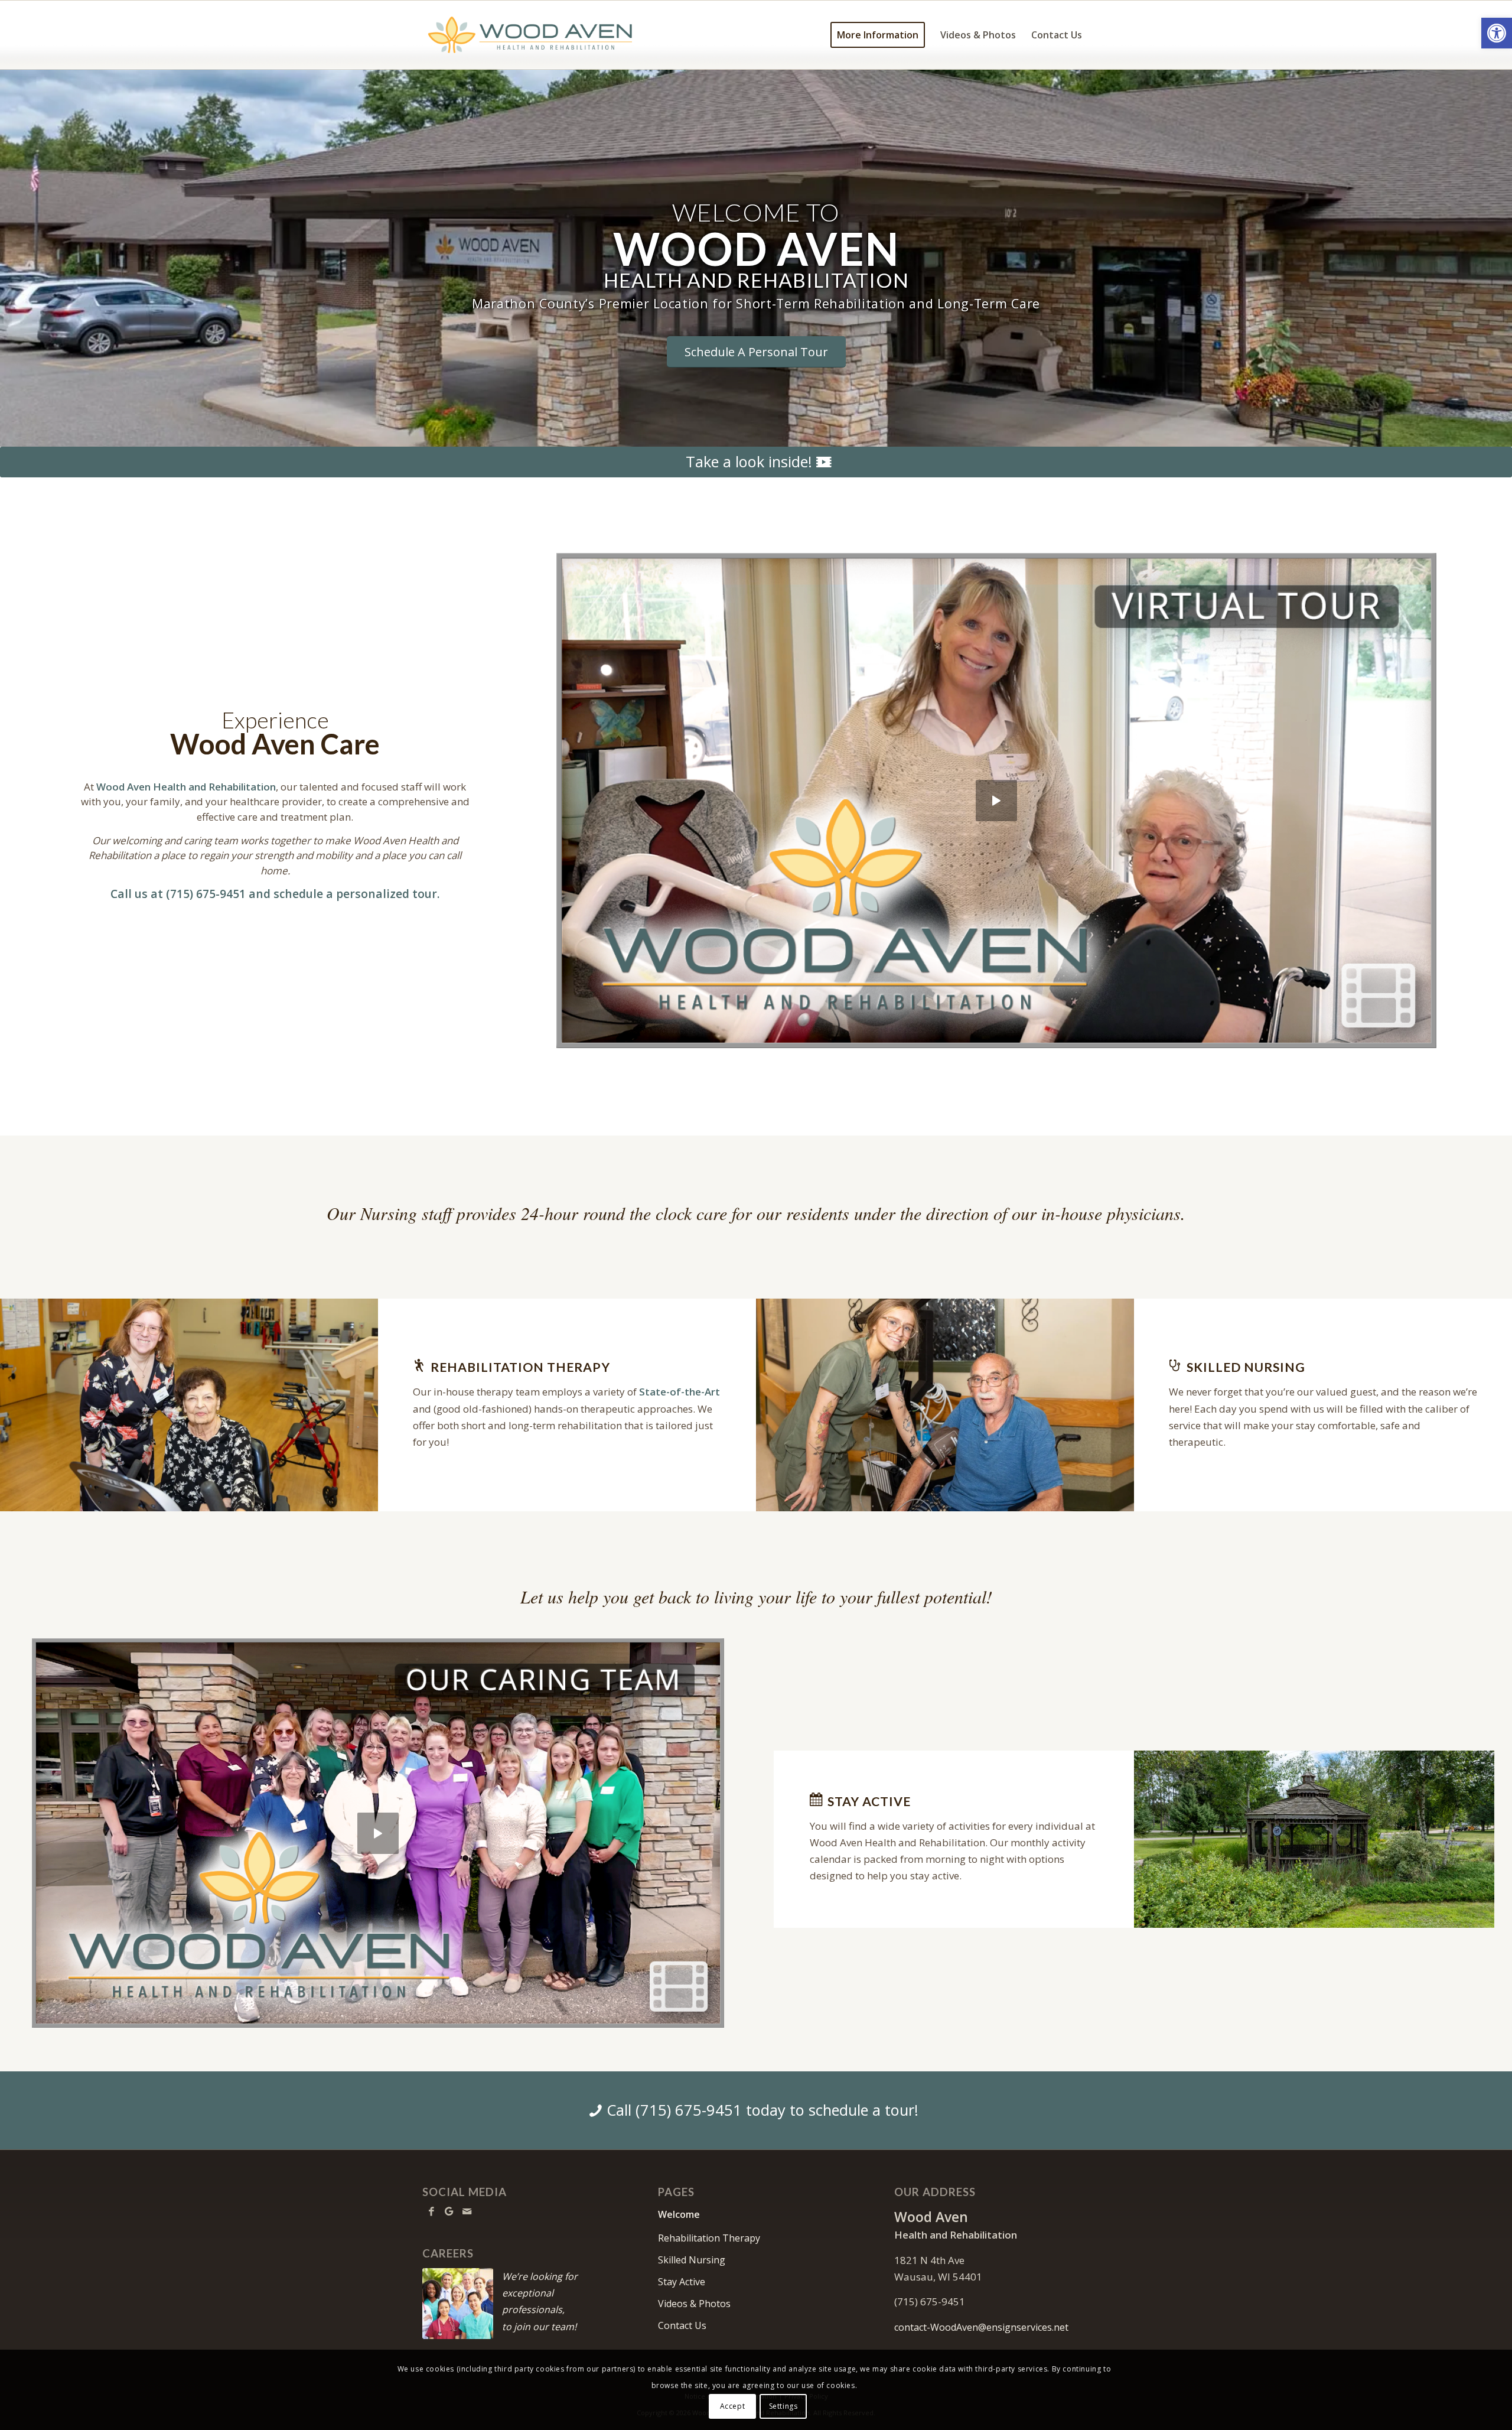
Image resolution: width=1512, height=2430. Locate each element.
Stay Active (682, 2282)
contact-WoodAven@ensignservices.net (981, 2327)
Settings (783, 2406)
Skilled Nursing (692, 2260)
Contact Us (682, 2325)
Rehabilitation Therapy (709, 2238)
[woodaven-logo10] (531, 35)
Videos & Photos (694, 2304)
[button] (1497, 33)
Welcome (679, 2214)
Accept (733, 2406)
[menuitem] (878, 35)
